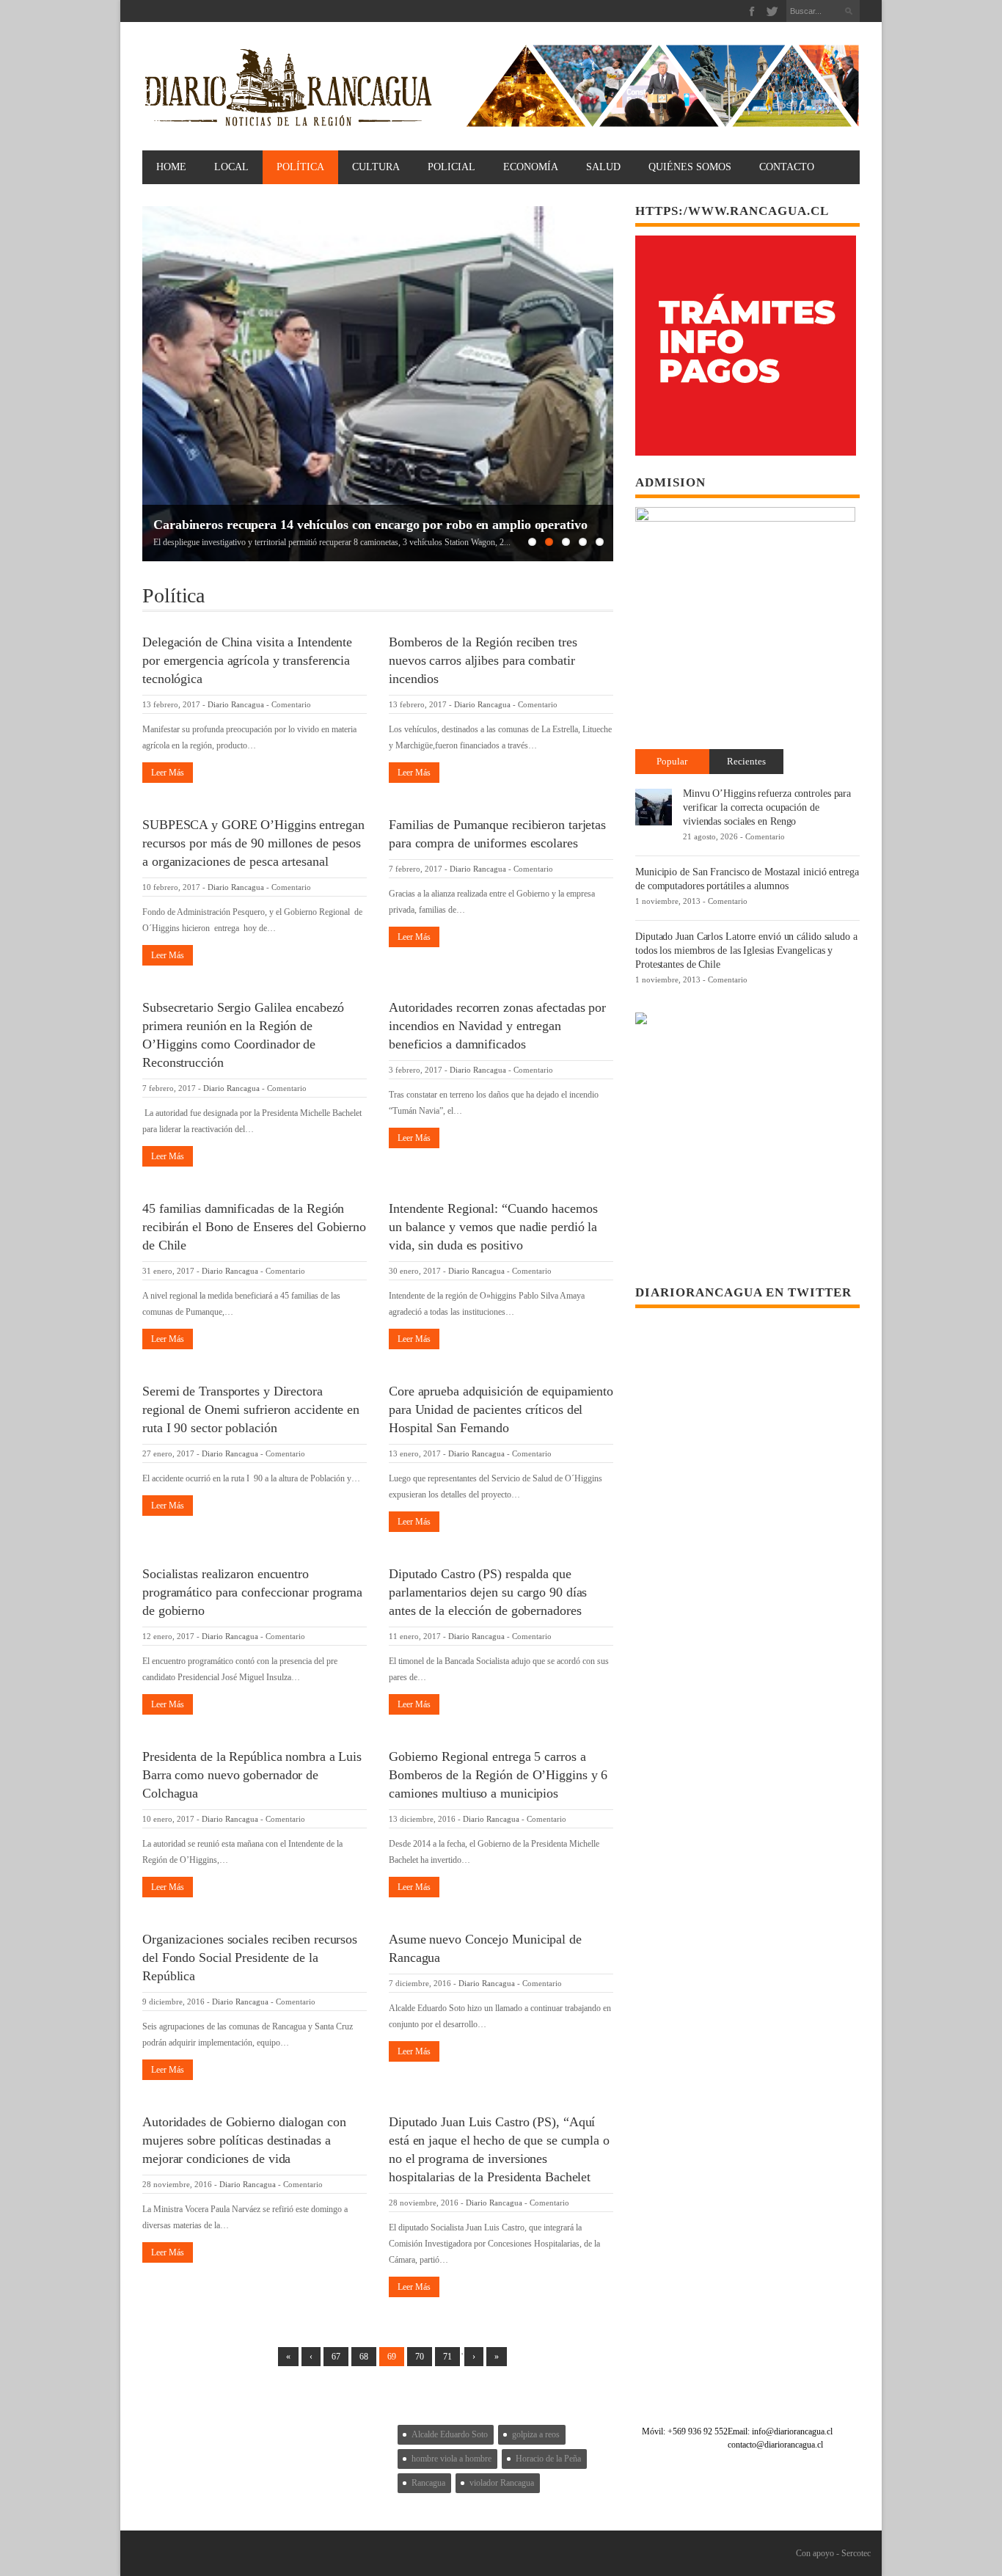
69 (392, 2357)
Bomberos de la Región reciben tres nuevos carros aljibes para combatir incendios (483, 660)
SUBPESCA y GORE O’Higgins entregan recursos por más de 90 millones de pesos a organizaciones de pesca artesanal (253, 843)
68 (364, 2357)
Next (602, 384)
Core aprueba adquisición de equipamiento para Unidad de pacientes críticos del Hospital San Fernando (501, 1409)
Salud (603, 167)
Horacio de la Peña (548, 2459)
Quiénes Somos (690, 167)
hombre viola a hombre (451, 2459)
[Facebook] (752, 11)
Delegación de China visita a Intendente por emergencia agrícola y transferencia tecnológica (247, 660)
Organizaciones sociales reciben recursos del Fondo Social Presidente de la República (250, 1957)
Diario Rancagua (236, 704)
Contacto (787, 167)
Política (300, 167)
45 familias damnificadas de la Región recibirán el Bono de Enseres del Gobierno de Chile (254, 1227)
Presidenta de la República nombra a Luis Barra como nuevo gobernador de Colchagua (252, 1775)
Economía (531, 167)
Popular (672, 761)
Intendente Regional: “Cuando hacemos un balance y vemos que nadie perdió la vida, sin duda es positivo (493, 1227)
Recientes (746, 761)
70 (420, 2357)
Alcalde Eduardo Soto (450, 2434)
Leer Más (168, 773)
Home (171, 167)
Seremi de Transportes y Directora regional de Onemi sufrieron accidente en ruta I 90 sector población (251, 1409)
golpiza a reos (536, 2434)
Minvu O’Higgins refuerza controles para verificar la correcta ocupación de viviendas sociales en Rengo (767, 807)
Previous (153, 384)
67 (336, 2357)
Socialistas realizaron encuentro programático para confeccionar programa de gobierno (252, 1592)
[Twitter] (772, 11)
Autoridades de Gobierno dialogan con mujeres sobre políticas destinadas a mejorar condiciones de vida (244, 2140)
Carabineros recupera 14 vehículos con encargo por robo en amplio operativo (370, 525)
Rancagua (428, 2483)
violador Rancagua (502, 2483)
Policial (451, 167)
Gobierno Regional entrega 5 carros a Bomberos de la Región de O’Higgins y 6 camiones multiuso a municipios (498, 1775)
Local (231, 167)
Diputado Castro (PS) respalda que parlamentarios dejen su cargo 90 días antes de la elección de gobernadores (488, 1592)
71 (447, 2357)
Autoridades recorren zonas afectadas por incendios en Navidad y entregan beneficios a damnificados (497, 1026)
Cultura (376, 167)
